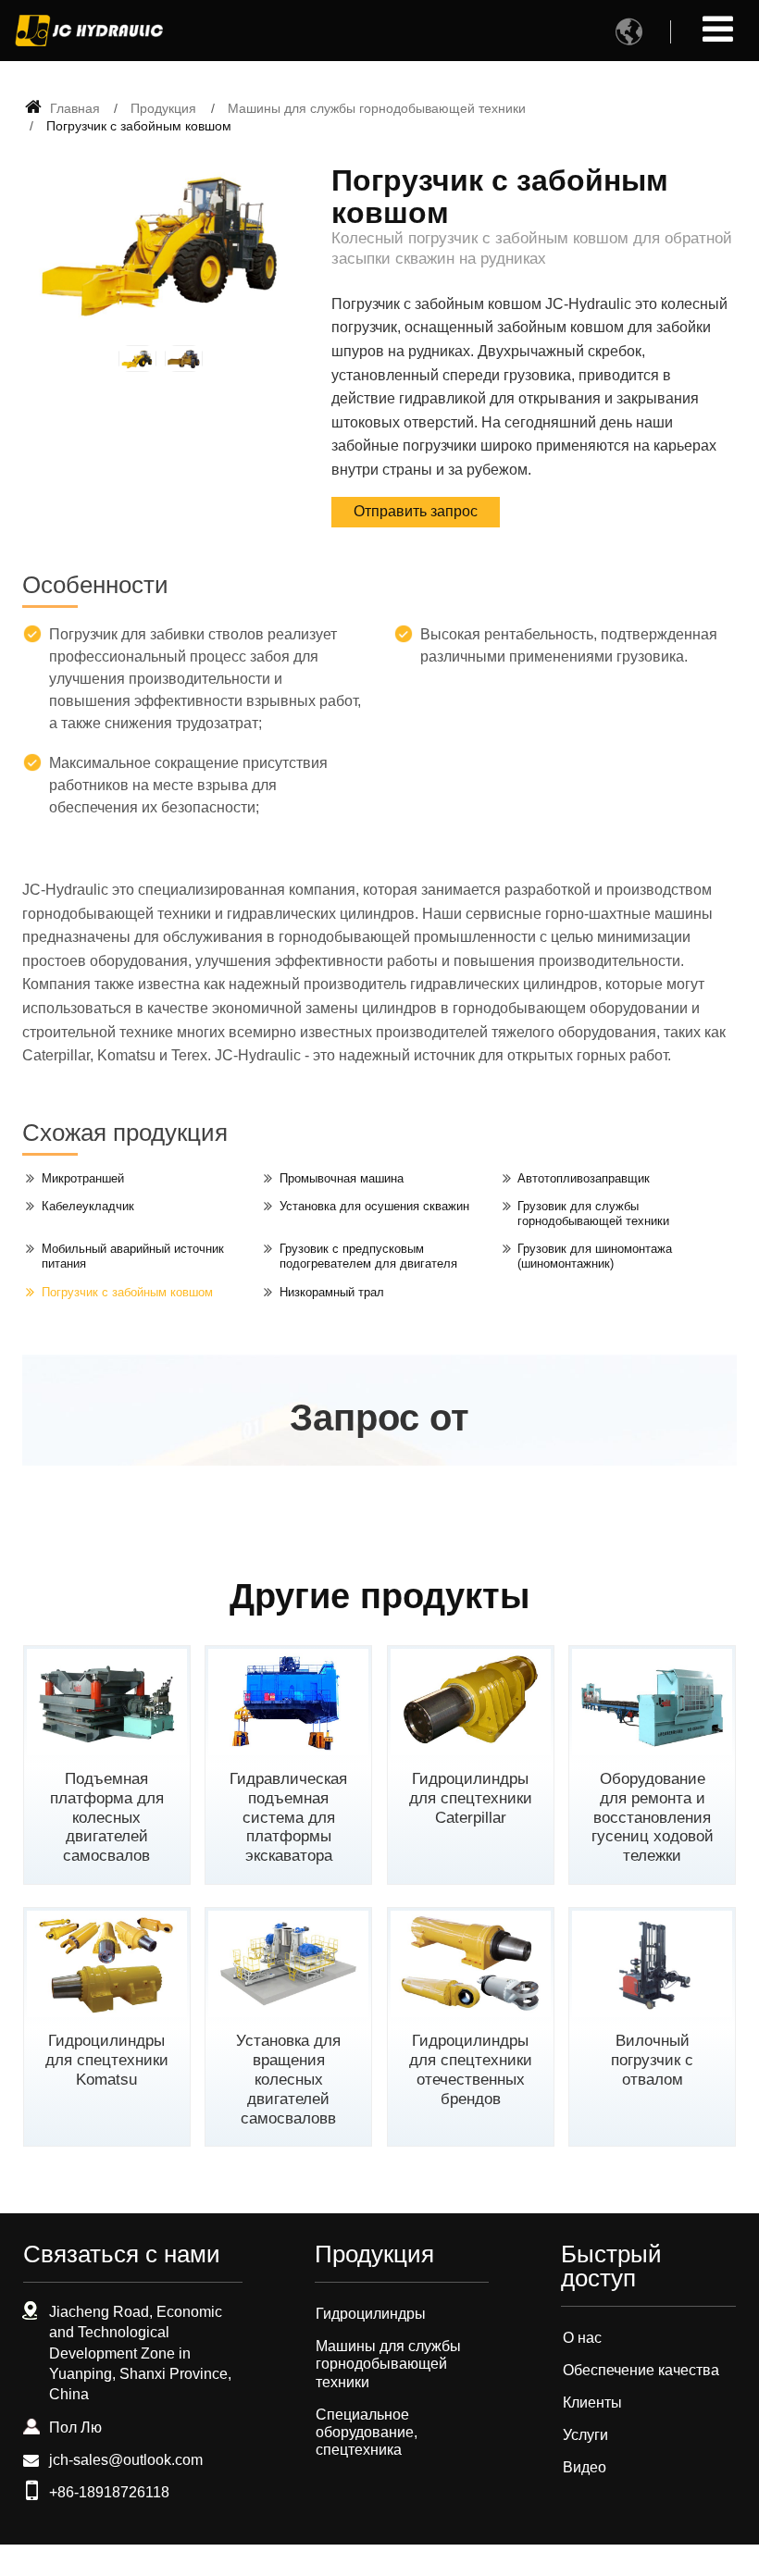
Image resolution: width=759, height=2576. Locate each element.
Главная (73, 108)
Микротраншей (83, 1178)
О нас (582, 2338)
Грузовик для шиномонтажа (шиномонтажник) (595, 1256)
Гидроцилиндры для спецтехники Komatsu (107, 2060)
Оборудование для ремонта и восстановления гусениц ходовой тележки (653, 1817)
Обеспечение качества (641, 2370)
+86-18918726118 (109, 2492)
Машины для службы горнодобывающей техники (377, 108)
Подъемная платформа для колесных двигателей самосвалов (107, 1817)
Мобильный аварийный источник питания (133, 1256)
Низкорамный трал (332, 1292)
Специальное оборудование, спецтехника (367, 2432)
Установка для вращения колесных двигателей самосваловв (288, 2079)
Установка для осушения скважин (374, 1206)
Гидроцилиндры (371, 2314)
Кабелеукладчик (88, 1206)
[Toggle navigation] (718, 29)
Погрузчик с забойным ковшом (127, 1292)
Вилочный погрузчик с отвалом (652, 2060)
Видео (585, 2467)
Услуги (585, 2435)
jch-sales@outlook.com (126, 2460)
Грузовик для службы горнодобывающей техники (593, 1214)
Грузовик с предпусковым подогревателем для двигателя (368, 1256)
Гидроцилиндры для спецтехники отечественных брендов (471, 2069)
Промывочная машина (342, 1178)
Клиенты (592, 2403)
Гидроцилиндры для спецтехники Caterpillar (471, 1798)
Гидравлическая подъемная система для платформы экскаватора (288, 1817)
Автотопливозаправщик (584, 1178)
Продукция (163, 108)
